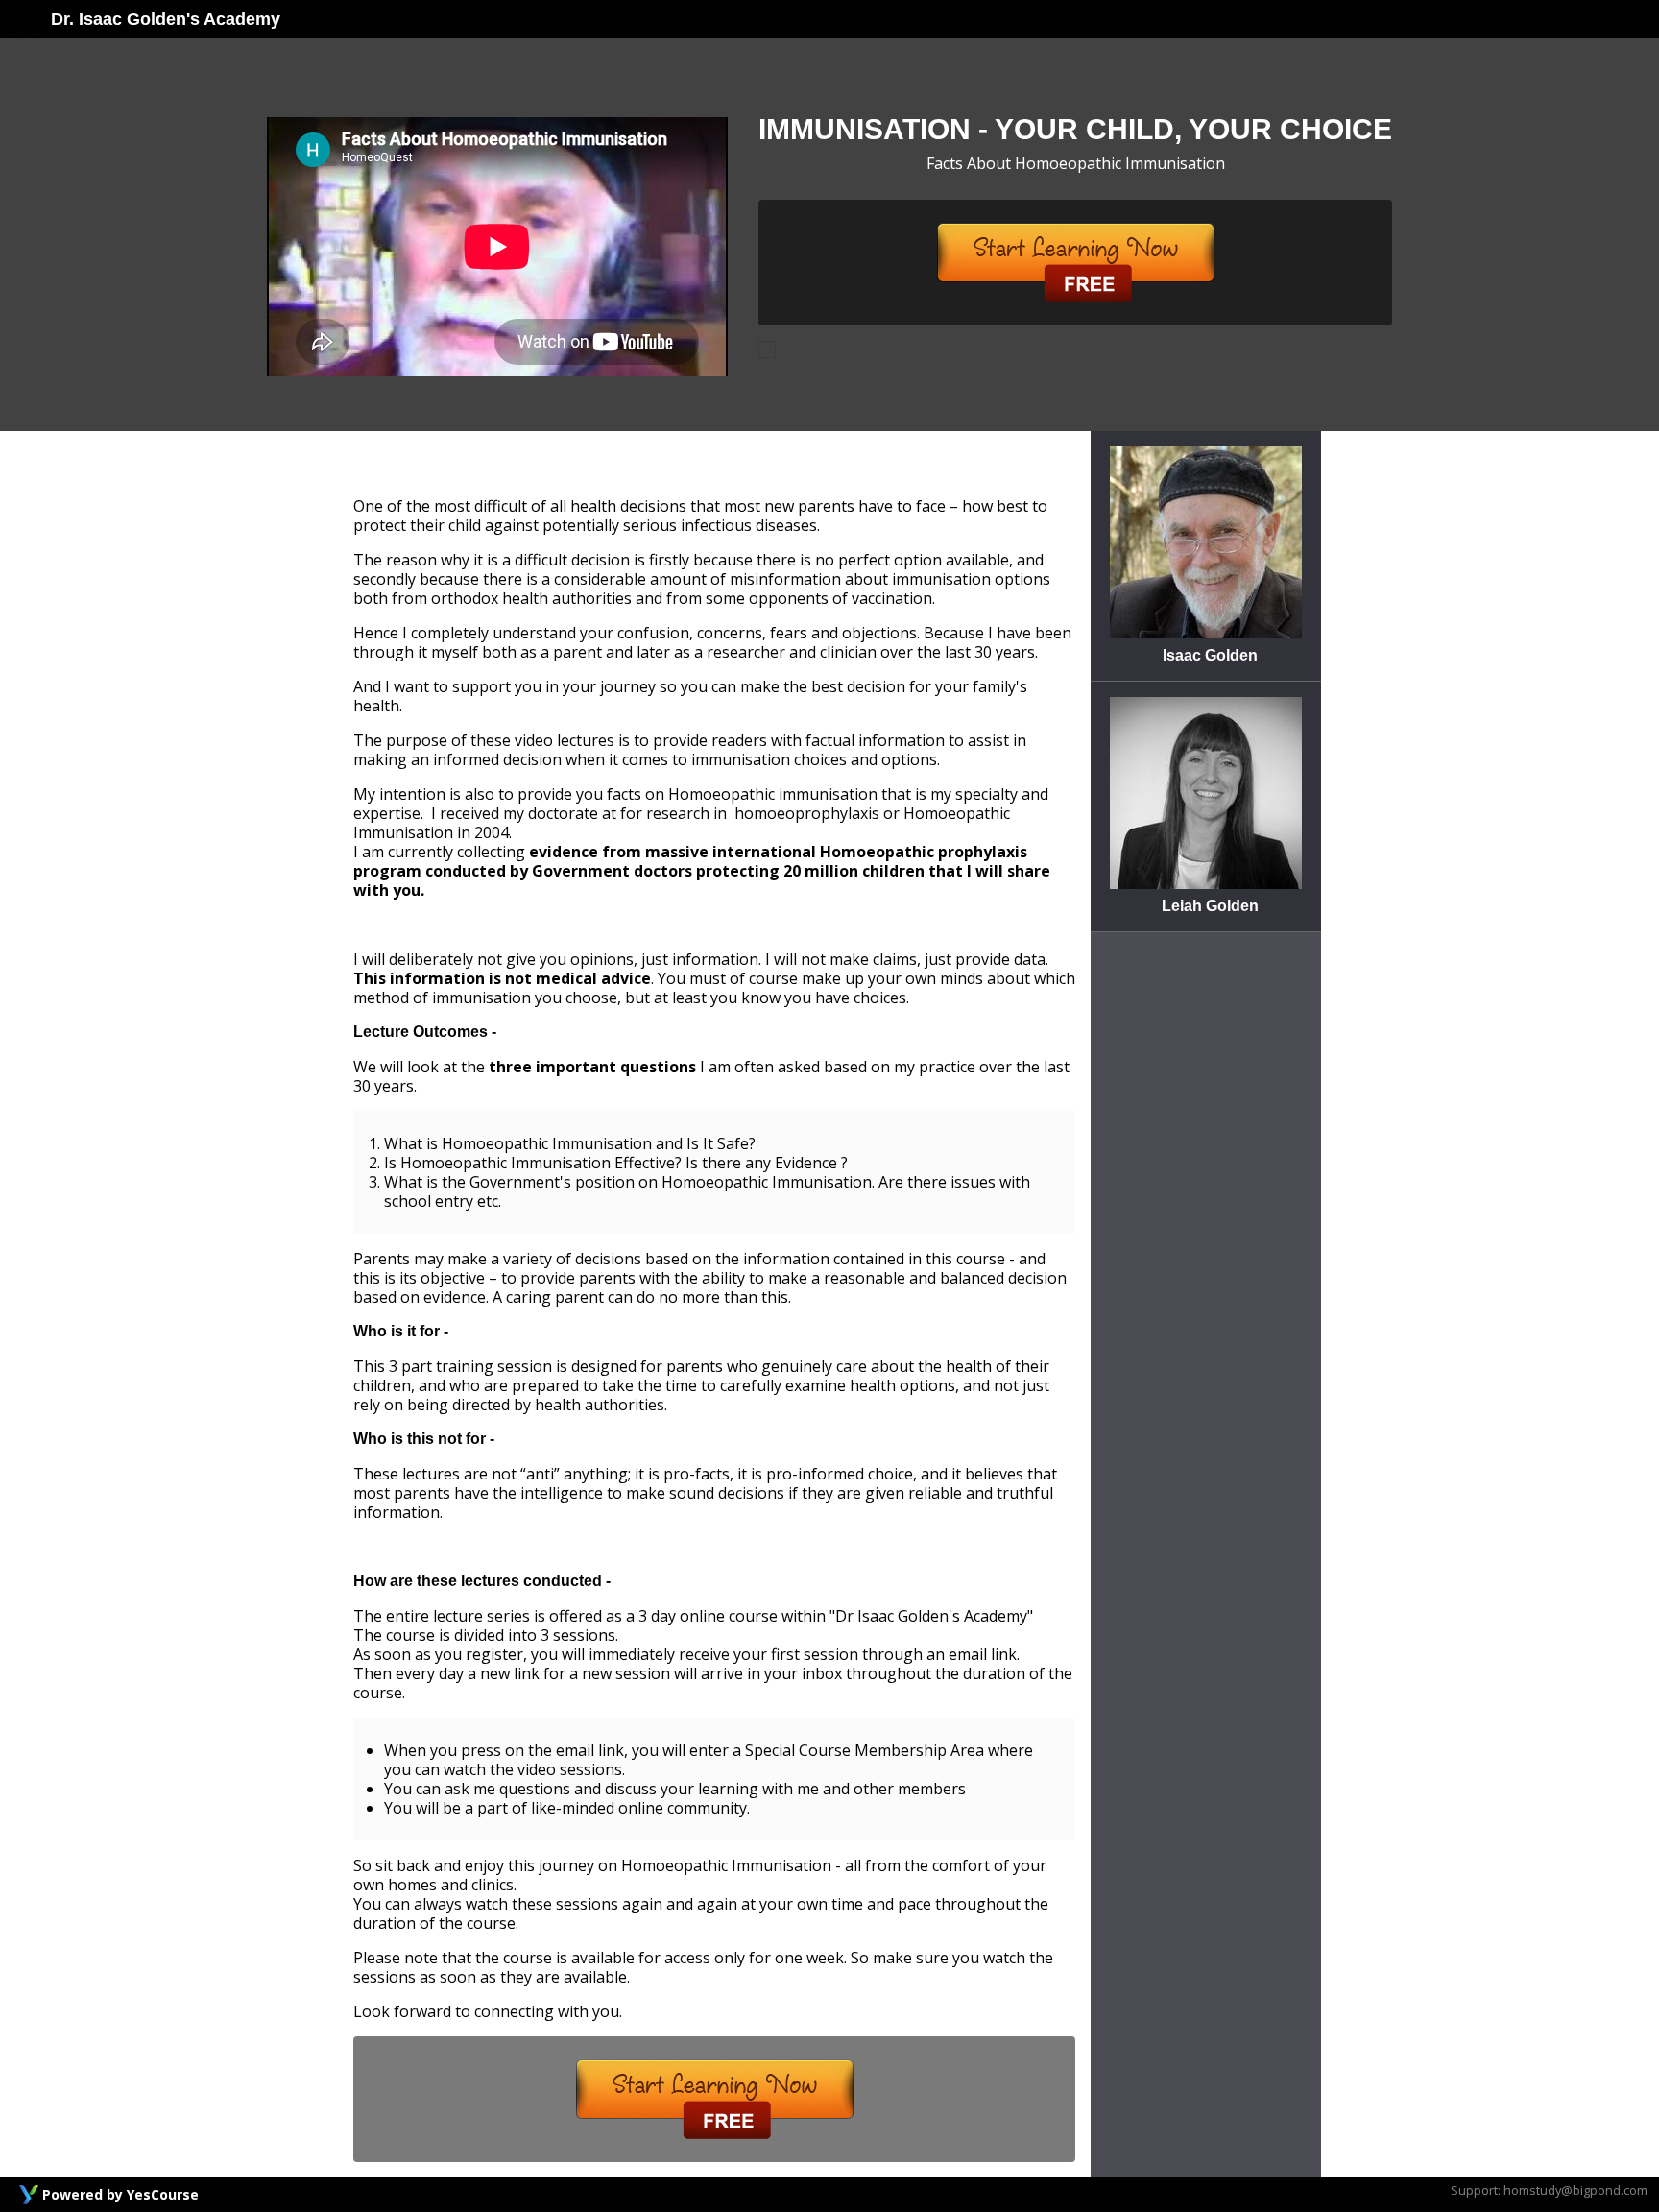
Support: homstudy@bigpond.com (1549, 2190)
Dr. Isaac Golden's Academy (163, 19)
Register (1076, 263)
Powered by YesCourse (120, 2194)
